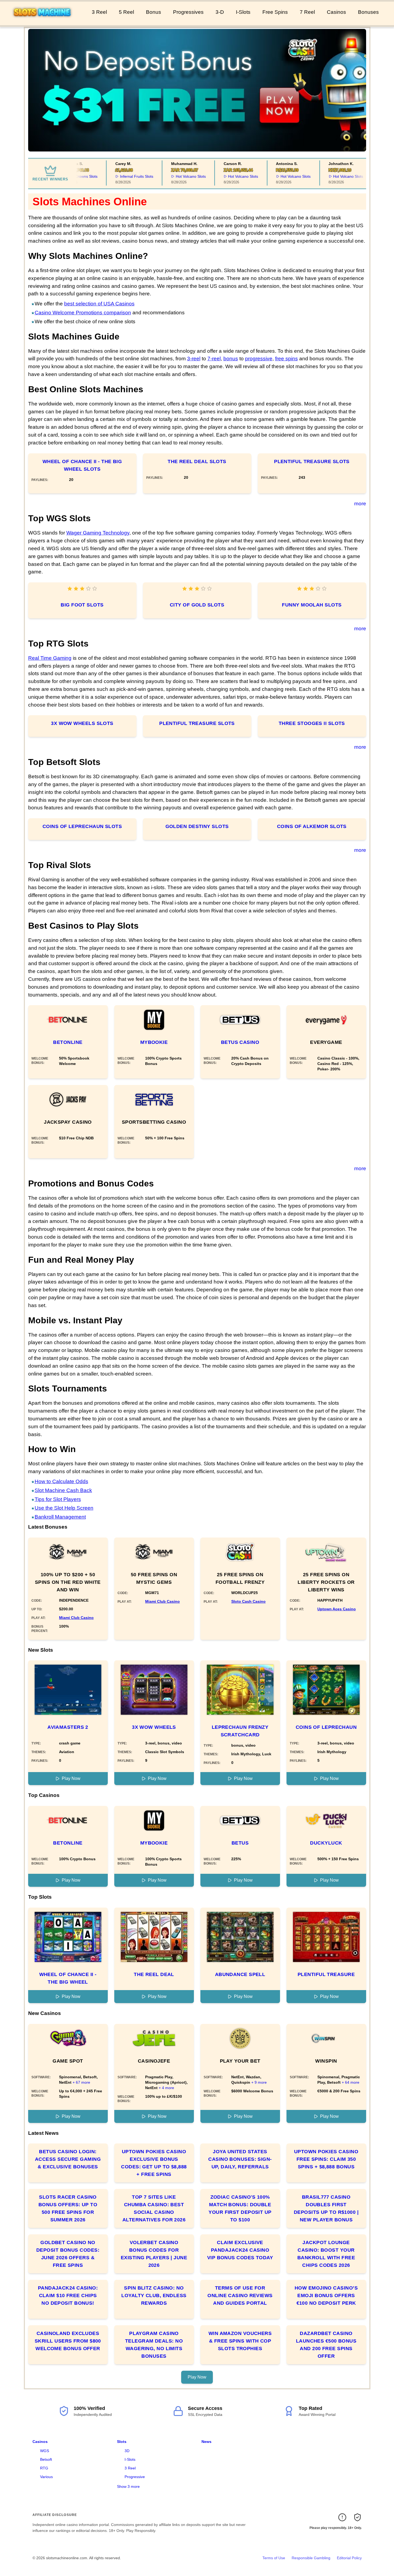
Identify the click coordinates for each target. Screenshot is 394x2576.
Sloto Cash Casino (248, 1601)
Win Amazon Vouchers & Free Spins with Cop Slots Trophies (240, 2341)
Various (46, 2477)
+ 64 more (351, 2082)
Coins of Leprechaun (326, 1727)
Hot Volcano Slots (175, 176)
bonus (231, 359)
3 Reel (99, 12)
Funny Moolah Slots (312, 605)
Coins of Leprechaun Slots (82, 826)
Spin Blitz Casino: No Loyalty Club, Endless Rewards (154, 2295)
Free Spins (275, 12)
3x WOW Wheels (154, 1727)
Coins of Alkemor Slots (312, 826)
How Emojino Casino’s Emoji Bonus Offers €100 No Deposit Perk (326, 2295)
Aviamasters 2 (68, 1727)
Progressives (188, 12)
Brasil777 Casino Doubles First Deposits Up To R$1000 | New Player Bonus (326, 2208)
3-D (220, 12)
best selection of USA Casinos (99, 304)
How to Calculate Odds (61, 1481)
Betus (240, 1843)
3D (127, 2451)
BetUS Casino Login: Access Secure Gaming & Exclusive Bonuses (68, 2159)
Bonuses (368, 12)
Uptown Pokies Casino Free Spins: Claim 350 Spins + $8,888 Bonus (326, 2159)
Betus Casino (240, 1042)
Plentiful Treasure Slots (312, 461)
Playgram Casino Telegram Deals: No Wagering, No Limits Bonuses (154, 2345)
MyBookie (154, 1042)
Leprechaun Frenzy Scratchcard (240, 1731)
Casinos (336, 12)
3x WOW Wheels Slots (82, 723)
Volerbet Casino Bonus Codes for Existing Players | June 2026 (154, 2254)
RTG (44, 2468)
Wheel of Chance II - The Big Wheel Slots (82, 465)
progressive (259, 359)
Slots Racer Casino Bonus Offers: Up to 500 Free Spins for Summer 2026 (68, 2208)
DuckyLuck (326, 1843)
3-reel (194, 359)
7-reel (214, 359)
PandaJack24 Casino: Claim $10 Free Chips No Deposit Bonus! (68, 2295)
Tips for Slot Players (58, 1499)
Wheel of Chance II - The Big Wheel (68, 1978)
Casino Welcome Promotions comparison (83, 313)
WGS (45, 2451)
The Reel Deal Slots (197, 461)
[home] (45, 21)
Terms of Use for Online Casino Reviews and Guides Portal (240, 2295)
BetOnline (68, 1042)
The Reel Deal (154, 1974)
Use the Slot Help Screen (64, 1508)
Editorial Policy (349, 2558)
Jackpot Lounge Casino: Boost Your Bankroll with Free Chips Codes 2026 (326, 2254)
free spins (286, 359)
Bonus (154, 12)
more (360, 504)
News (206, 2442)
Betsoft (46, 2459)
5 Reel (126, 12)
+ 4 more (166, 2088)
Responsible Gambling (311, 2558)
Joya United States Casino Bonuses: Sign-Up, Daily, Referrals (240, 2159)
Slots (122, 2442)
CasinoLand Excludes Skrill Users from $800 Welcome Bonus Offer (68, 2341)
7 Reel (307, 12)
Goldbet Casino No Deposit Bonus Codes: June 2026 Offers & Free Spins (68, 2254)
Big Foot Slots (82, 605)
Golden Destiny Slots (197, 826)
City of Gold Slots (197, 605)
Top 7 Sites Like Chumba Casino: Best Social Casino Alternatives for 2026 (154, 2208)
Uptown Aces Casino (337, 1609)
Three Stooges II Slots (312, 723)
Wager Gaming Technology (98, 533)
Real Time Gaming (50, 658)
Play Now (71, 1778)
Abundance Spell (240, 1974)
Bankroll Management (60, 1517)
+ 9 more (259, 2082)
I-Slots (243, 12)
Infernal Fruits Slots (121, 176)
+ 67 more (81, 2082)
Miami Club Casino (76, 1618)
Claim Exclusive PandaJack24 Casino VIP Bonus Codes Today (240, 2250)
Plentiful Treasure (326, 1974)
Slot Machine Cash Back (63, 1490)
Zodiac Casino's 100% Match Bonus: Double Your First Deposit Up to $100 (240, 2208)
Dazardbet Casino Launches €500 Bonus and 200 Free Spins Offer (326, 2345)
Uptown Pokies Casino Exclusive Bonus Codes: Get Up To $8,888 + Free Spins (154, 2163)
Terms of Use (274, 2558)
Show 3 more (128, 2486)
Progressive (135, 2477)
